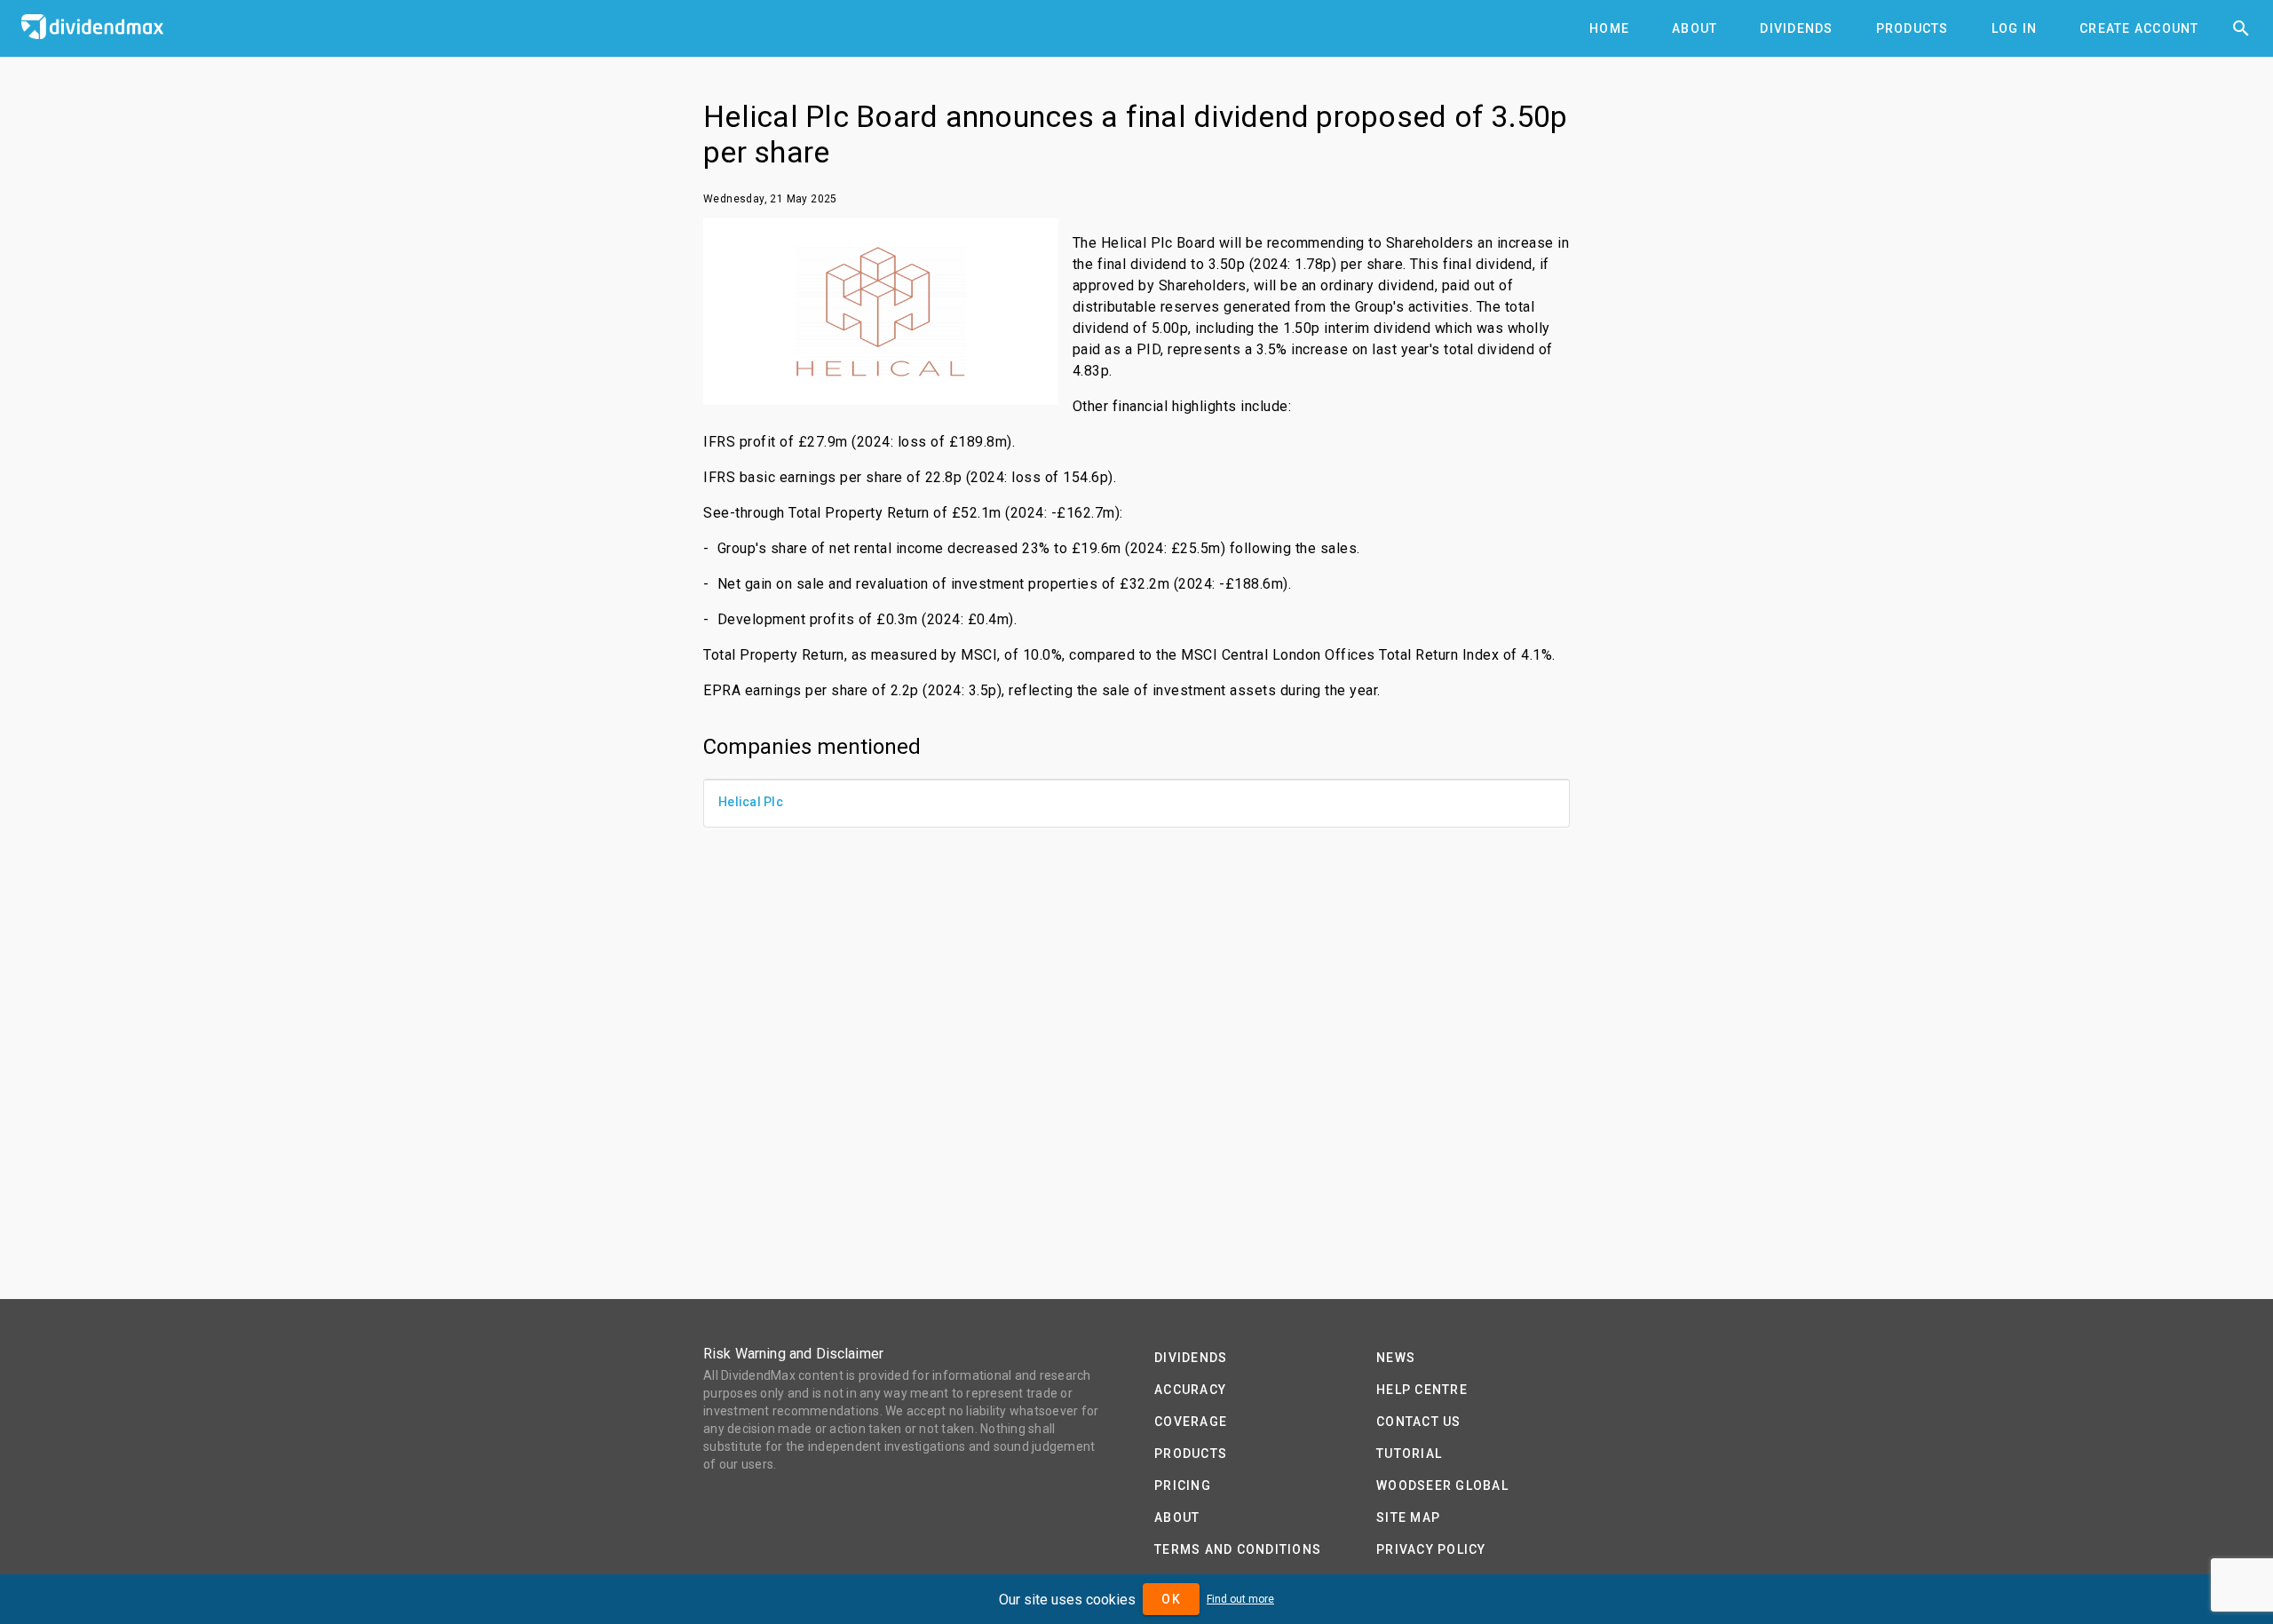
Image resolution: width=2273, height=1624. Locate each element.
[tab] (1609, 28)
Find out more (1240, 1599)
